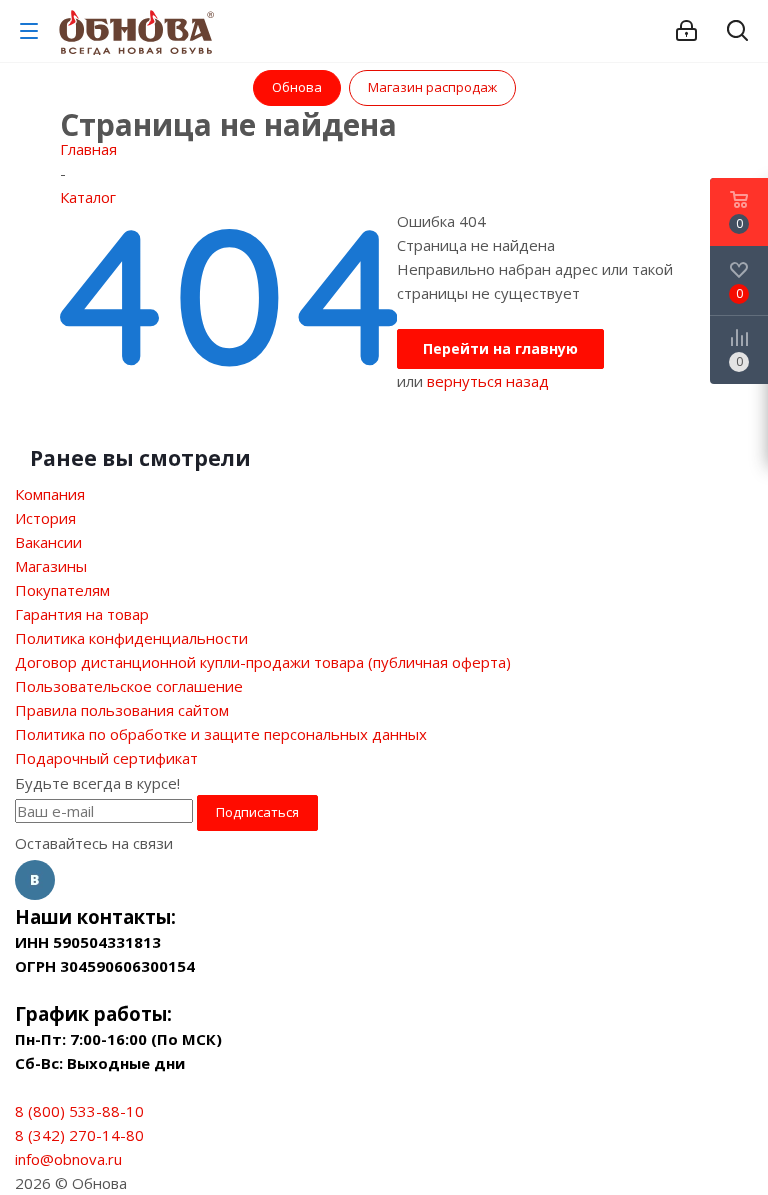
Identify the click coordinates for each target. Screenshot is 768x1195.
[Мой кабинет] (686, 31)
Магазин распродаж (432, 87)
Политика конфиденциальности (131, 638)
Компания (50, 494)
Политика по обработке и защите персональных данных (221, 734)
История (45, 518)
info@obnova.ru (68, 1159)
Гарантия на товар (82, 614)
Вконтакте (35, 880)
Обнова (297, 87)
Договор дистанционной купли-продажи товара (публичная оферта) (263, 662)
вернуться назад (488, 381)
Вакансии (48, 542)
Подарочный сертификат (106, 758)
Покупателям (62, 590)
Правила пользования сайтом (122, 710)
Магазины (51, 566)
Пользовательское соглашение (129, 686)
